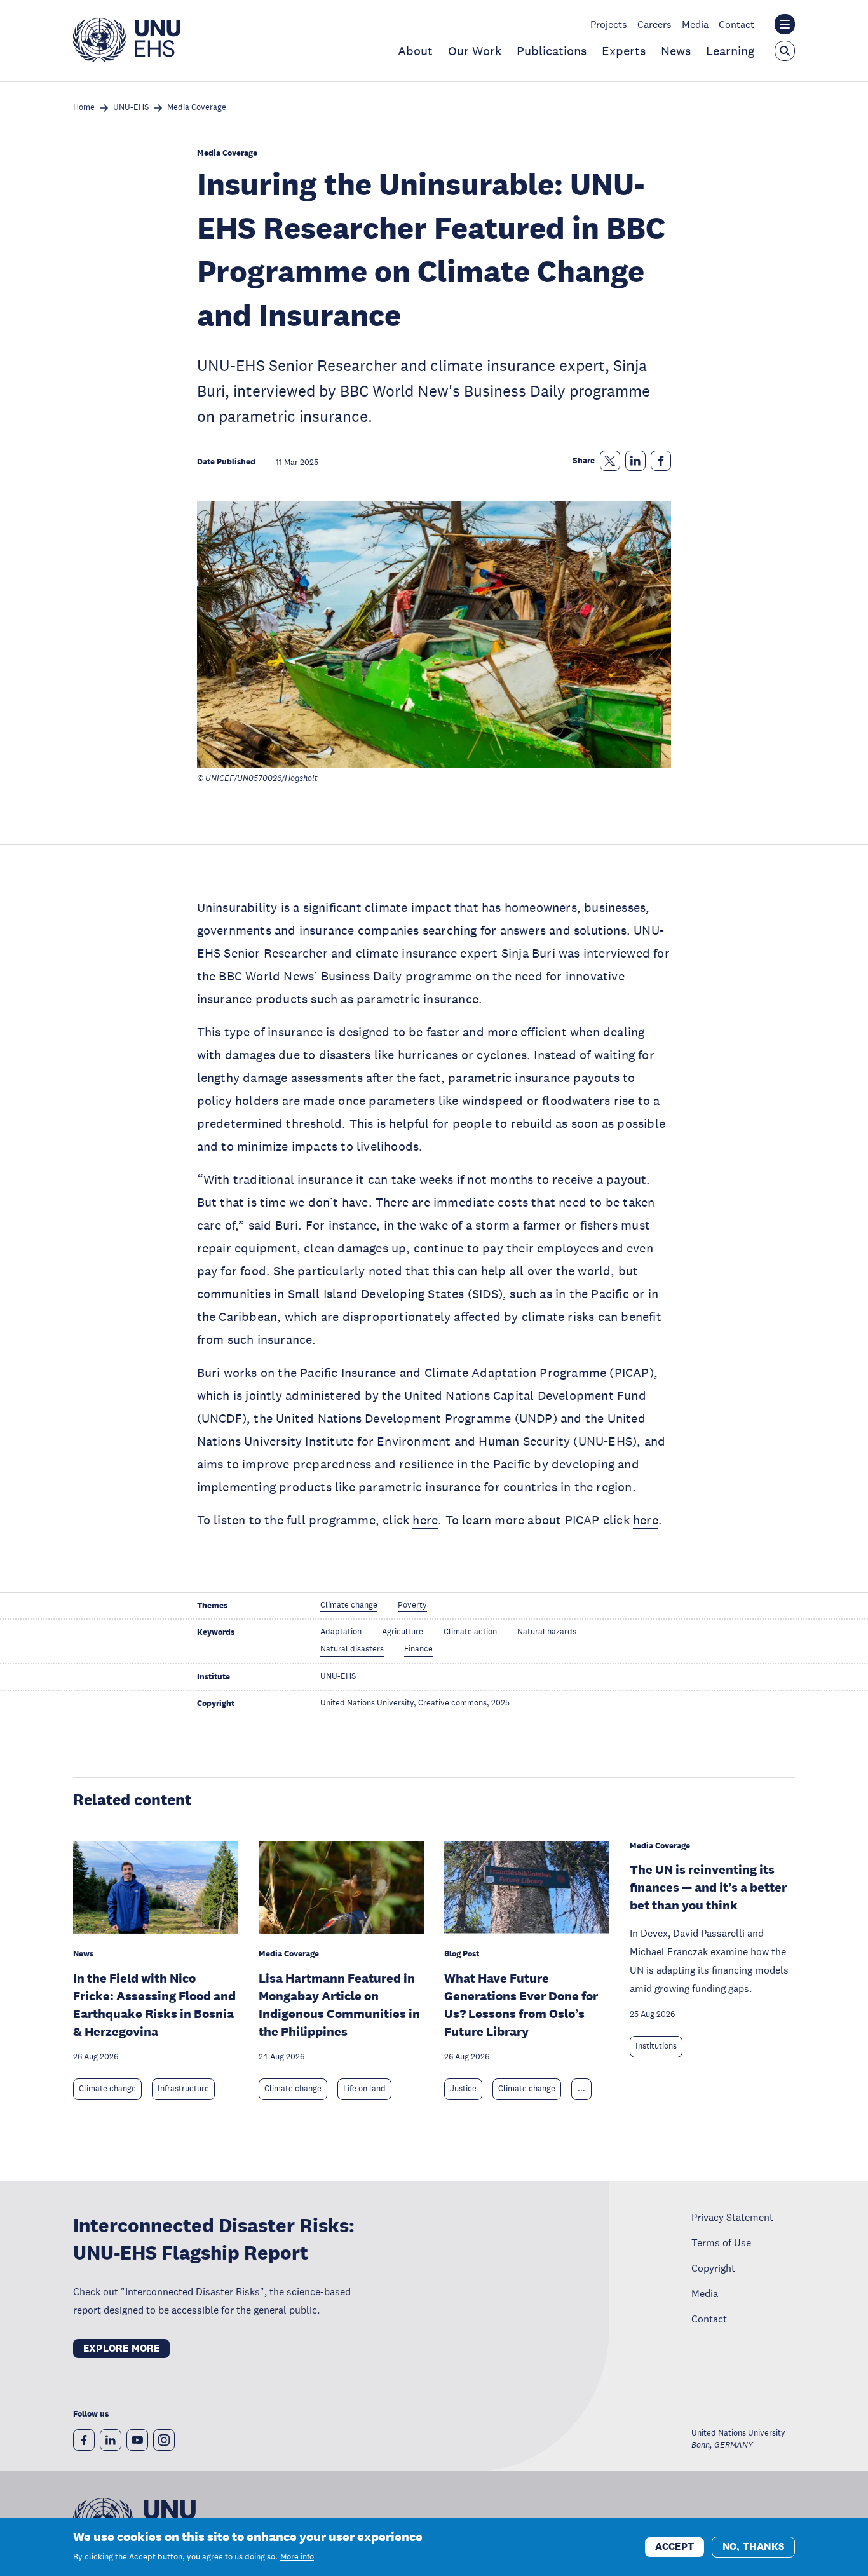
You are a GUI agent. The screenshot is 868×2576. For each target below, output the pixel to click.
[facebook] (84, 2440)
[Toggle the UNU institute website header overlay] (785, 24)
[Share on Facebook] (661, 461)
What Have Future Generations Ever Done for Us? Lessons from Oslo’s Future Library (521, 2005)
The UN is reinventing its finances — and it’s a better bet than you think (708, 1887)
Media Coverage (197, 108)
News (676, 51)
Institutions (656, 2046)
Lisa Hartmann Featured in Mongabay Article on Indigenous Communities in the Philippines (339, 2005)
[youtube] (137, 2440)
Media (695, 24)
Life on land (364, 2089)
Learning (730, 51)
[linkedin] (111, 2440)
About (415, 51)
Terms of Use (721, 2242)
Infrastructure (183, 2089)
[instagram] (164, 2440)
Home (84, 108)
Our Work (475, 51)
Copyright (713, 2268)
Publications (552, 51)
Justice (463, 2089)
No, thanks (753, 2546)
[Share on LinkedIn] (635, 461)
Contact (736, 24)
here (425, 1520)
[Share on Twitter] (610, 461)
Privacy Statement (732, 2217)
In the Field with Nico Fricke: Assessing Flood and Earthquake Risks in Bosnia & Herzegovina (154, 2005)
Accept (675, 2546)
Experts (624, 51)
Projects (609, 24)
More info (297, 2557)
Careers (654, 24)
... (581, 2089)
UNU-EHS (131, 108)
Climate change (107, 2089)
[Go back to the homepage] (127, 58)
